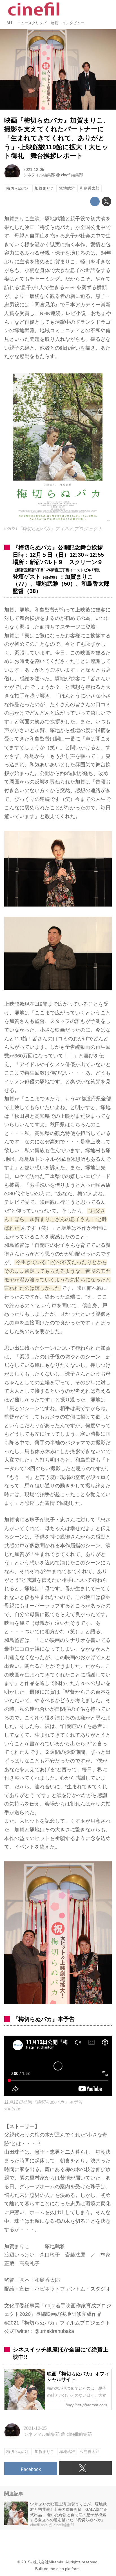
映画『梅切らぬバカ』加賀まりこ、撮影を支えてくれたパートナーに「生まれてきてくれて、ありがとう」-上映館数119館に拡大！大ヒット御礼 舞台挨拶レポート (57, 138)
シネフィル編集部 (39, 175)
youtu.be (13, 2109)
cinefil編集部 (72, 175)
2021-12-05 (34, 169)
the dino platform (65, 2569)
